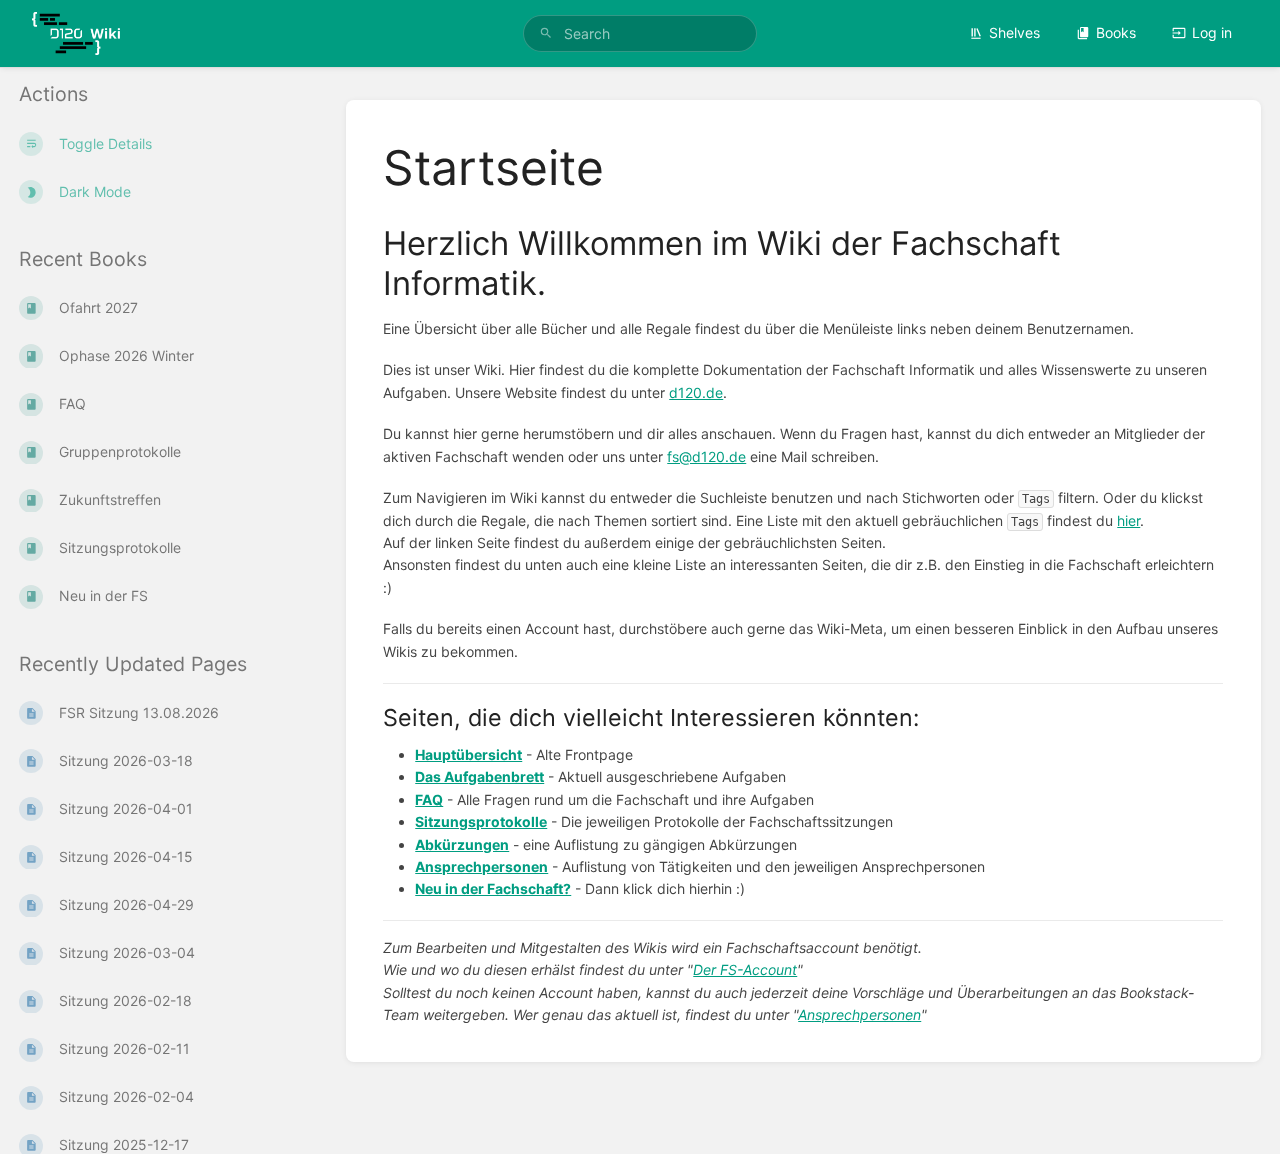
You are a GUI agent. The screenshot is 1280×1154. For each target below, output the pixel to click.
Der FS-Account (745, 969)
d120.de (696, 392)
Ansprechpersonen (859, 1014)
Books (1116, 32)
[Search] (546, 33)
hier (1128, 520)
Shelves (1014, 32)
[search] (640, 33)
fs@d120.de (706, 456)
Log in (1212, 32)
